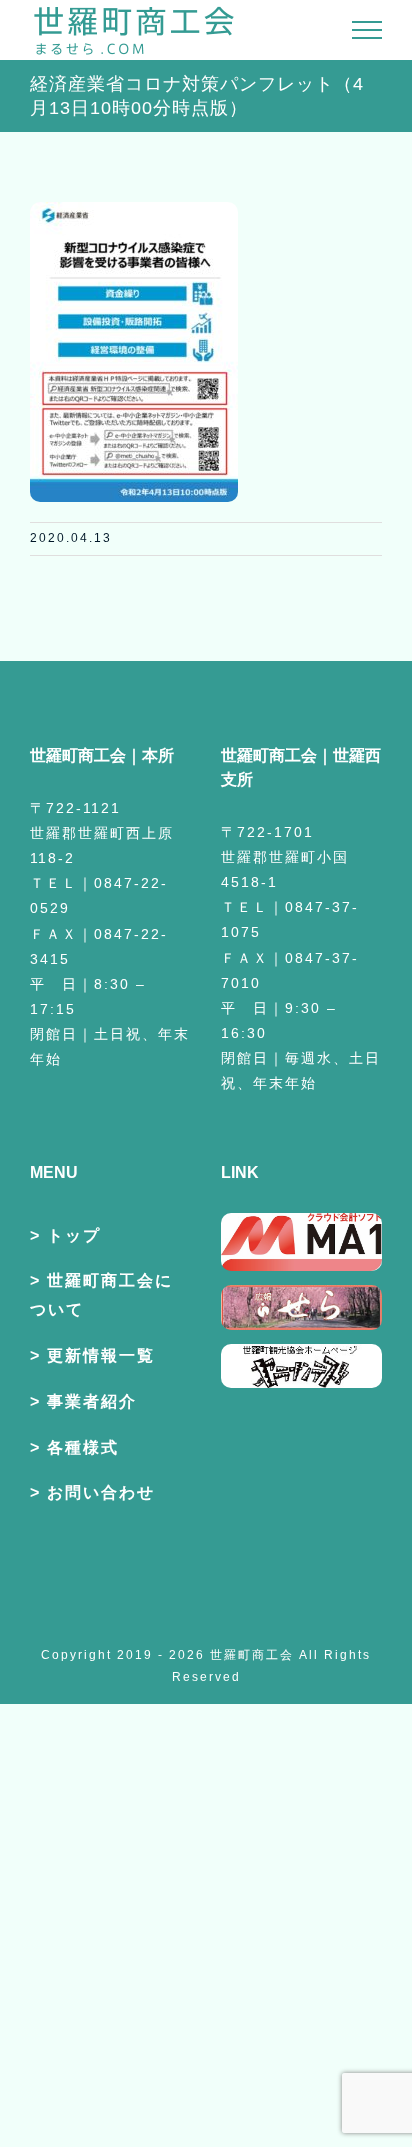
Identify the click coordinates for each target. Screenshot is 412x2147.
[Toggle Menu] (367, 30)
